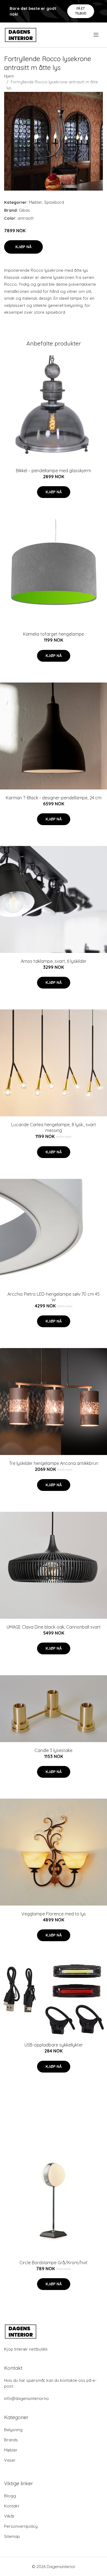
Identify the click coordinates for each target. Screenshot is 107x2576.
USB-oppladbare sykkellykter (54, 2045)
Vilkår (9, 2516)
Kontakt (12, 2506)
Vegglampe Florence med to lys (54, 1914)
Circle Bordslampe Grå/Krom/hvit (54, 2263)
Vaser (10, 2460)
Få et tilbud (81, 11)
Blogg (10, 2496)
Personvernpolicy (21, 2526)
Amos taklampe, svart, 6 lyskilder (54, 961)
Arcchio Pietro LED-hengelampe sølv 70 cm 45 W (54, 1297)
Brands (11, 2440)
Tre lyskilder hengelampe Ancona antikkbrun (54, 1463)
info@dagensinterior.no (26, 2398)
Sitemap (12, 2536)
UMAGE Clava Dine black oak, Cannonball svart (54, 1627)
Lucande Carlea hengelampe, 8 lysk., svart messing (54, 1127)
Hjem (9, 76)
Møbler (36, 202)
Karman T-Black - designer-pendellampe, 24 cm (54, 798)
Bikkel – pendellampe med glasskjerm (54, 471)
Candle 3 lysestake (54, 1750)
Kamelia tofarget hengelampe (54, 634)
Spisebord (54, 202)
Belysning (13, 2430)
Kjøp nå (23, 247)
